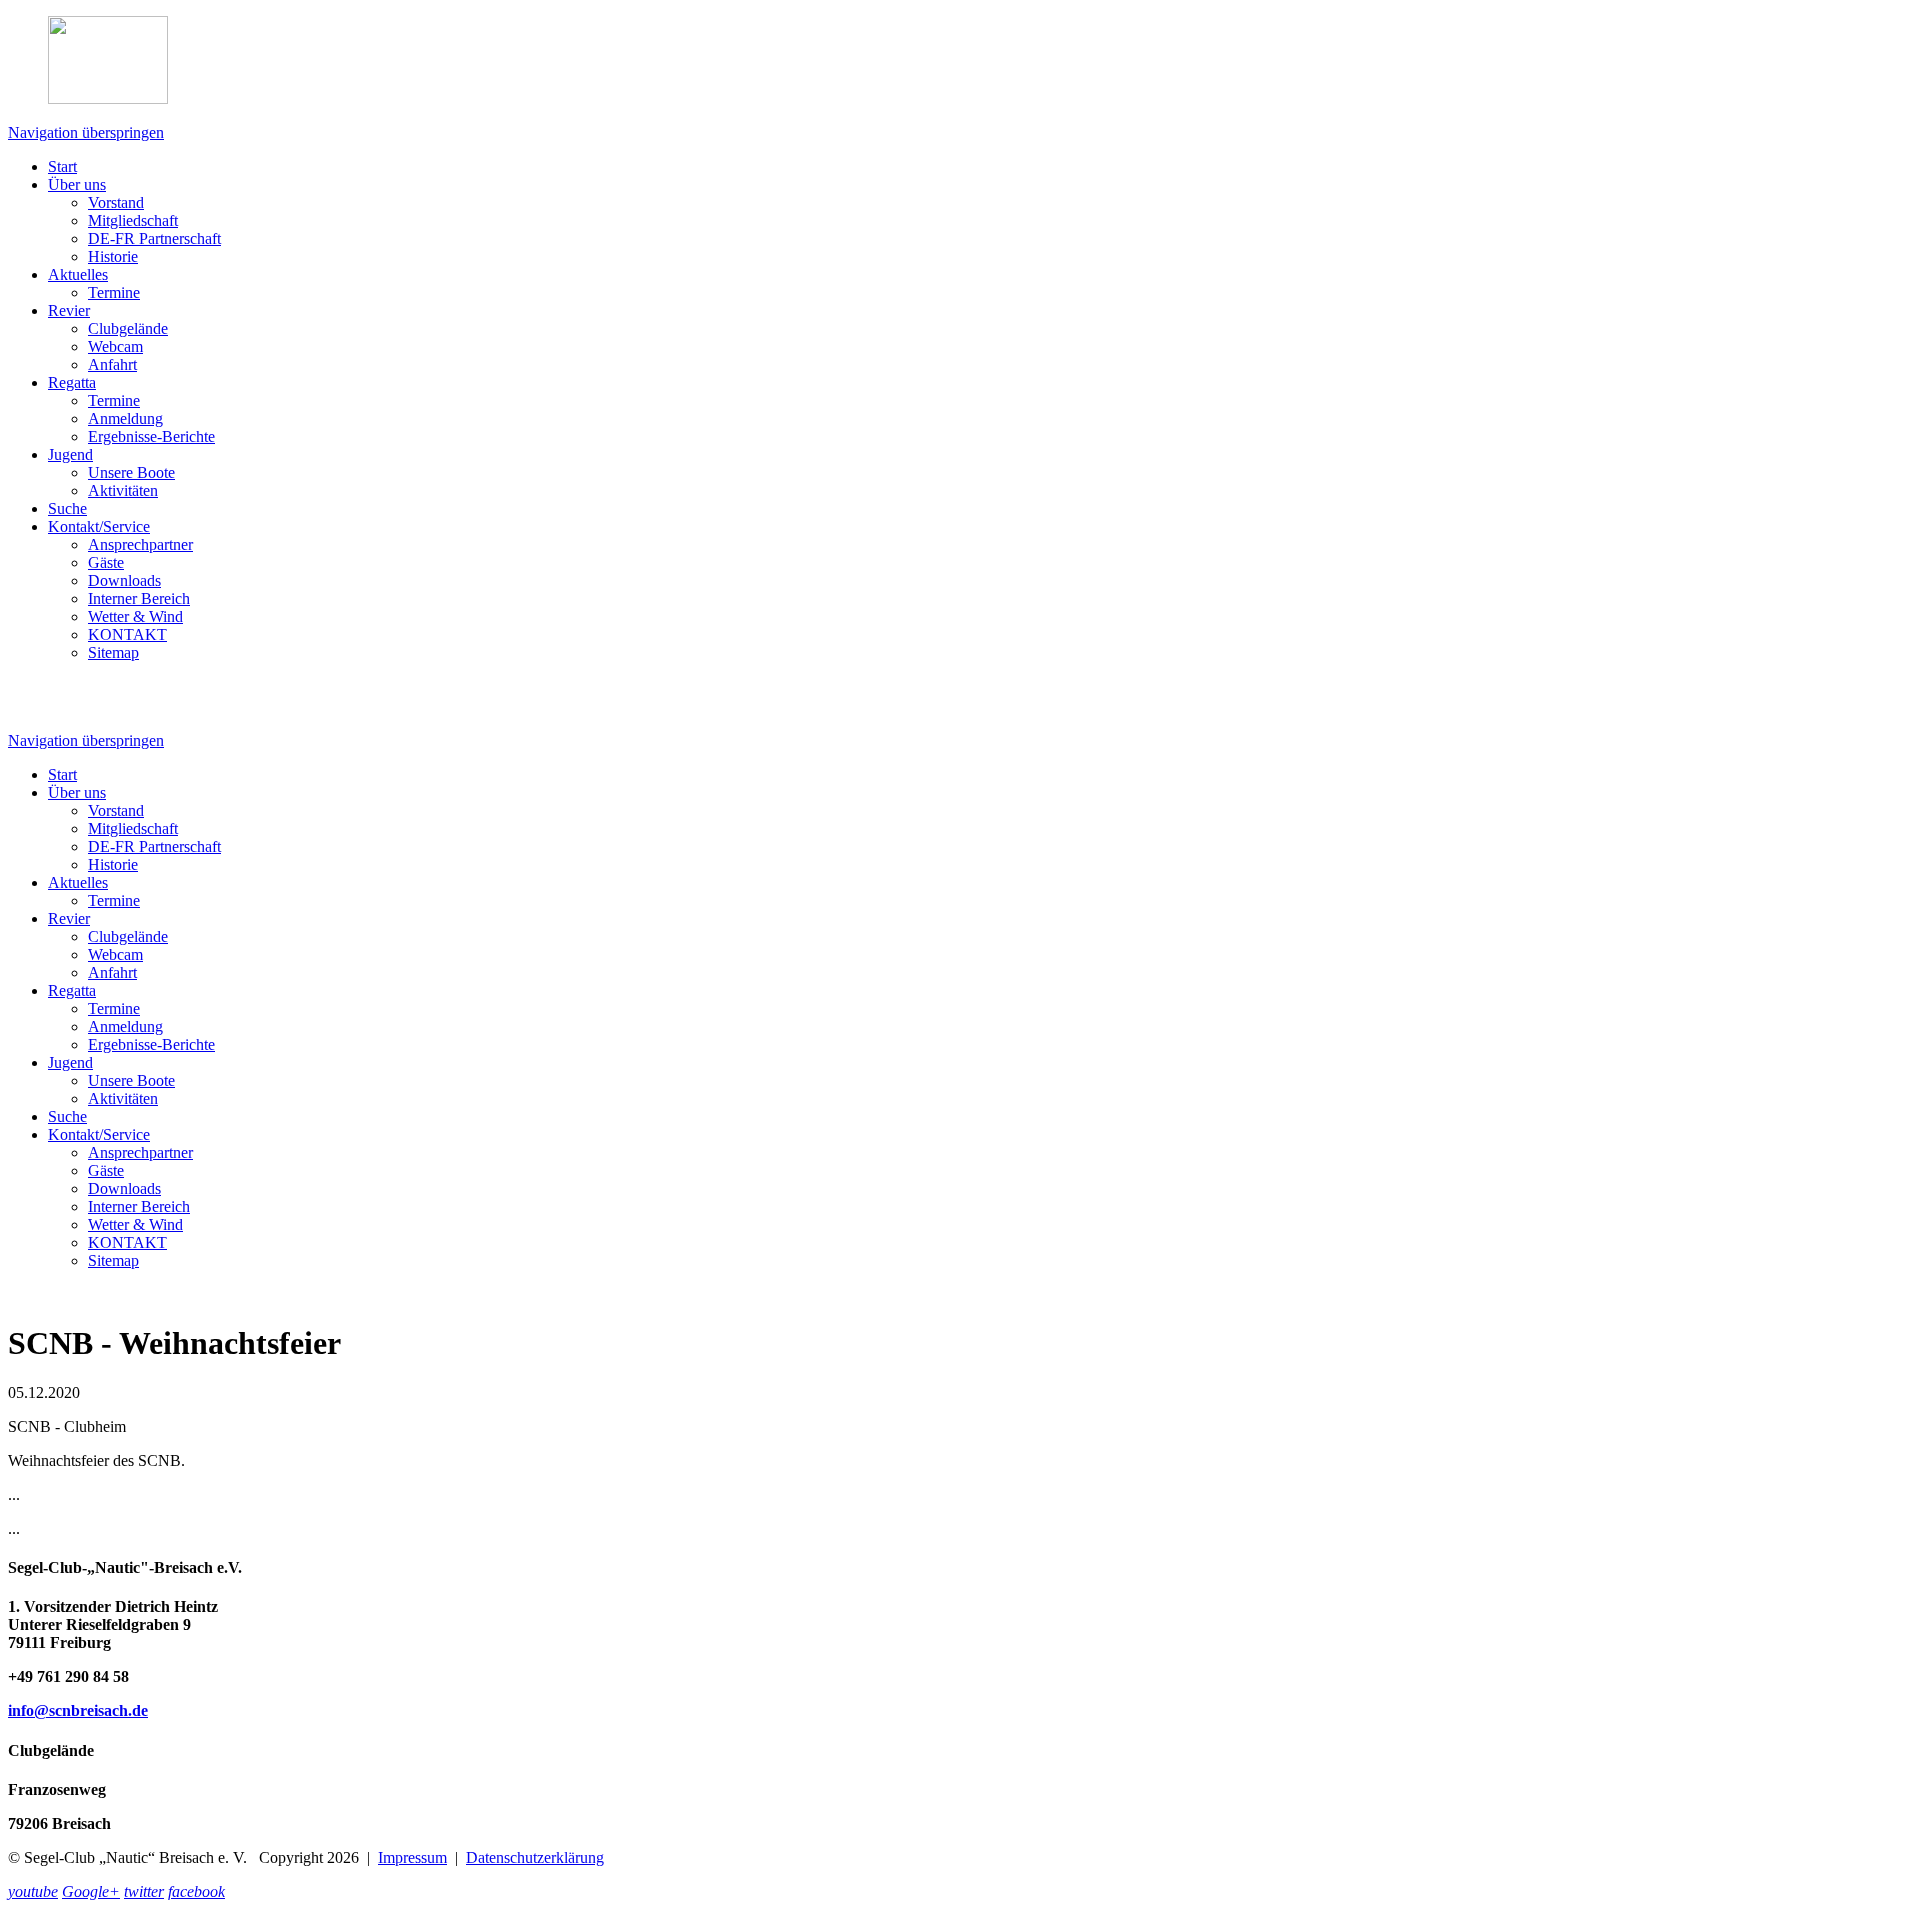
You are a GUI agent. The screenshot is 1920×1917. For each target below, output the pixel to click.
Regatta (72, 382)
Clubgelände (128, 328)
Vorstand (116, 202)
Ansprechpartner (140, 544)
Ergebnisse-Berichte (151, 436)
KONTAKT (127, 634)
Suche (67, 508)
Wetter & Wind (135, 616)
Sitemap (113, 652)
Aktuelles (78, 274)
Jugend (70, 454)
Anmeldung (125, 418)
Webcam (115, 346)
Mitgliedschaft (133, 220)
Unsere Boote (131, 472)
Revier (69, 310)
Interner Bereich (139, 598)
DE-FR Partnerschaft (154, 238)
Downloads (124, 580)
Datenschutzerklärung (535, 1857)
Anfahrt (112, 364)
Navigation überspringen (86, 132)
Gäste (106, 562)
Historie (113, 256)
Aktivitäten (123, 490)
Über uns (77, 184)
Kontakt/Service (99, 526)
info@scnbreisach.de (78, 1710)
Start (62, 166)
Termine (114, 292)
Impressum (412, 1857)
